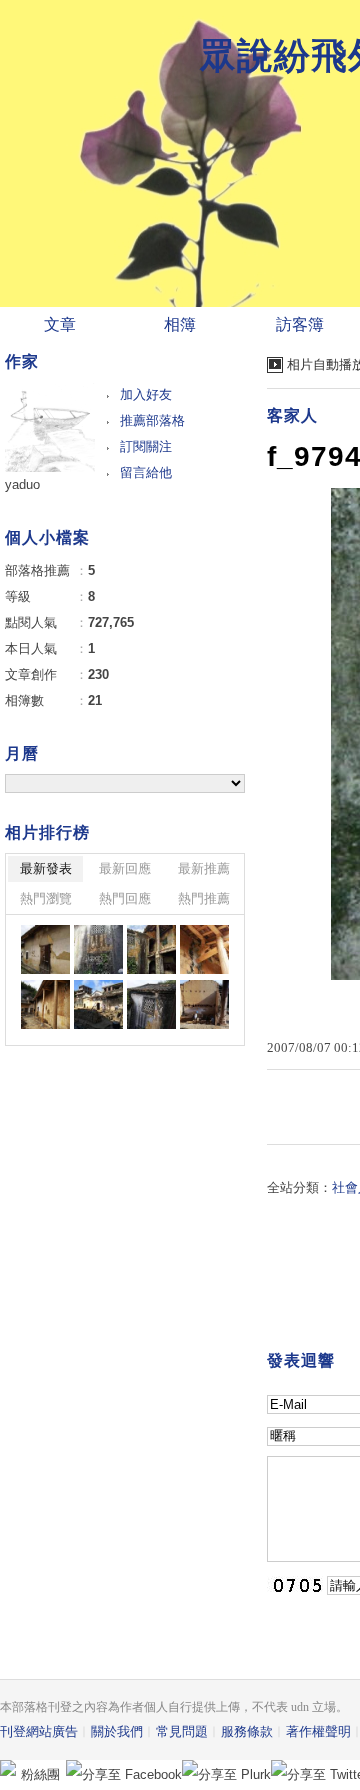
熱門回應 (125, 898)
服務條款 (247, 1731)
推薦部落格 (152, 420)
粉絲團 (40, 1774)
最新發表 (46, 868)
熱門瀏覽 (46, 898)
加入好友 (146, 394)
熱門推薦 (204, 898)
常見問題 (182, 1731)
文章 (60, 324)
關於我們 (117, 1731)
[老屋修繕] (45, 949)
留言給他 (146, 472)
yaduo (22, 484)
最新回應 (125, 868)
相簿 (180, 324)
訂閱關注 (146, 446)
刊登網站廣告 (39, 1731)
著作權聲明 (318, 1731)
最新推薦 (204, 868)
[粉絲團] (8, 1768)
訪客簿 (300, 324)
